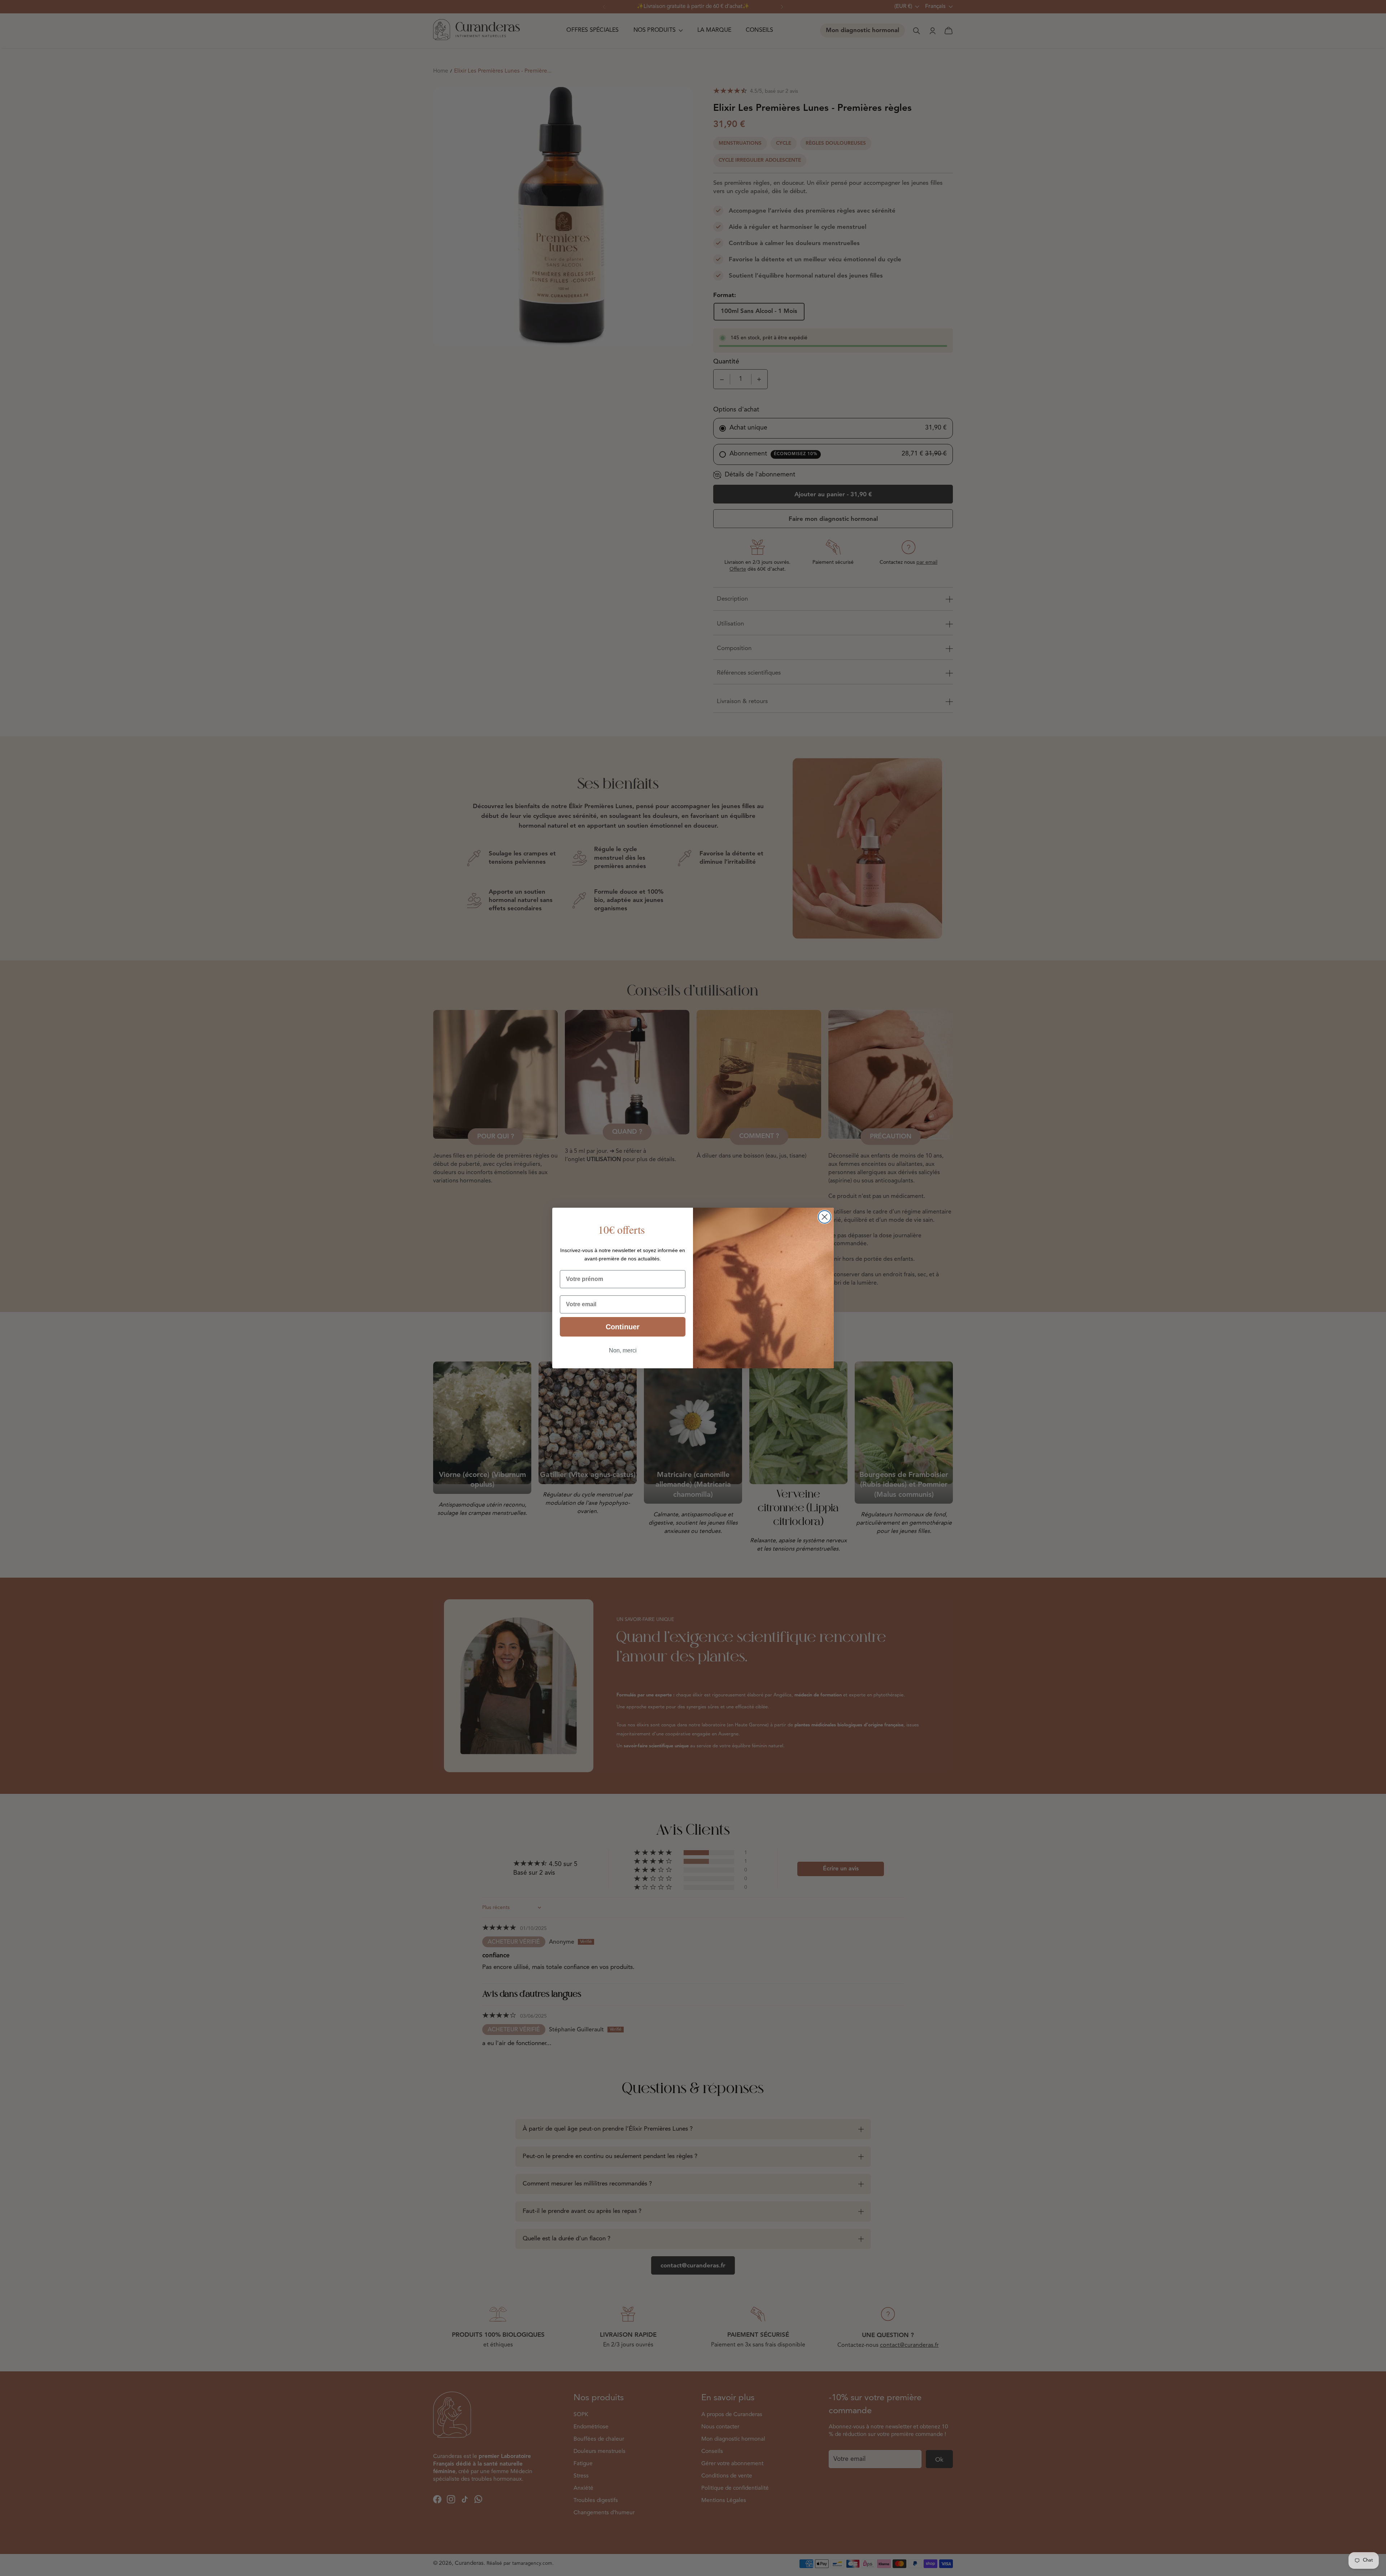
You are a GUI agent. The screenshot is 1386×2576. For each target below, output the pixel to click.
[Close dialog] (825, 1217)
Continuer (623, 1327)
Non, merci (623, 1350)
